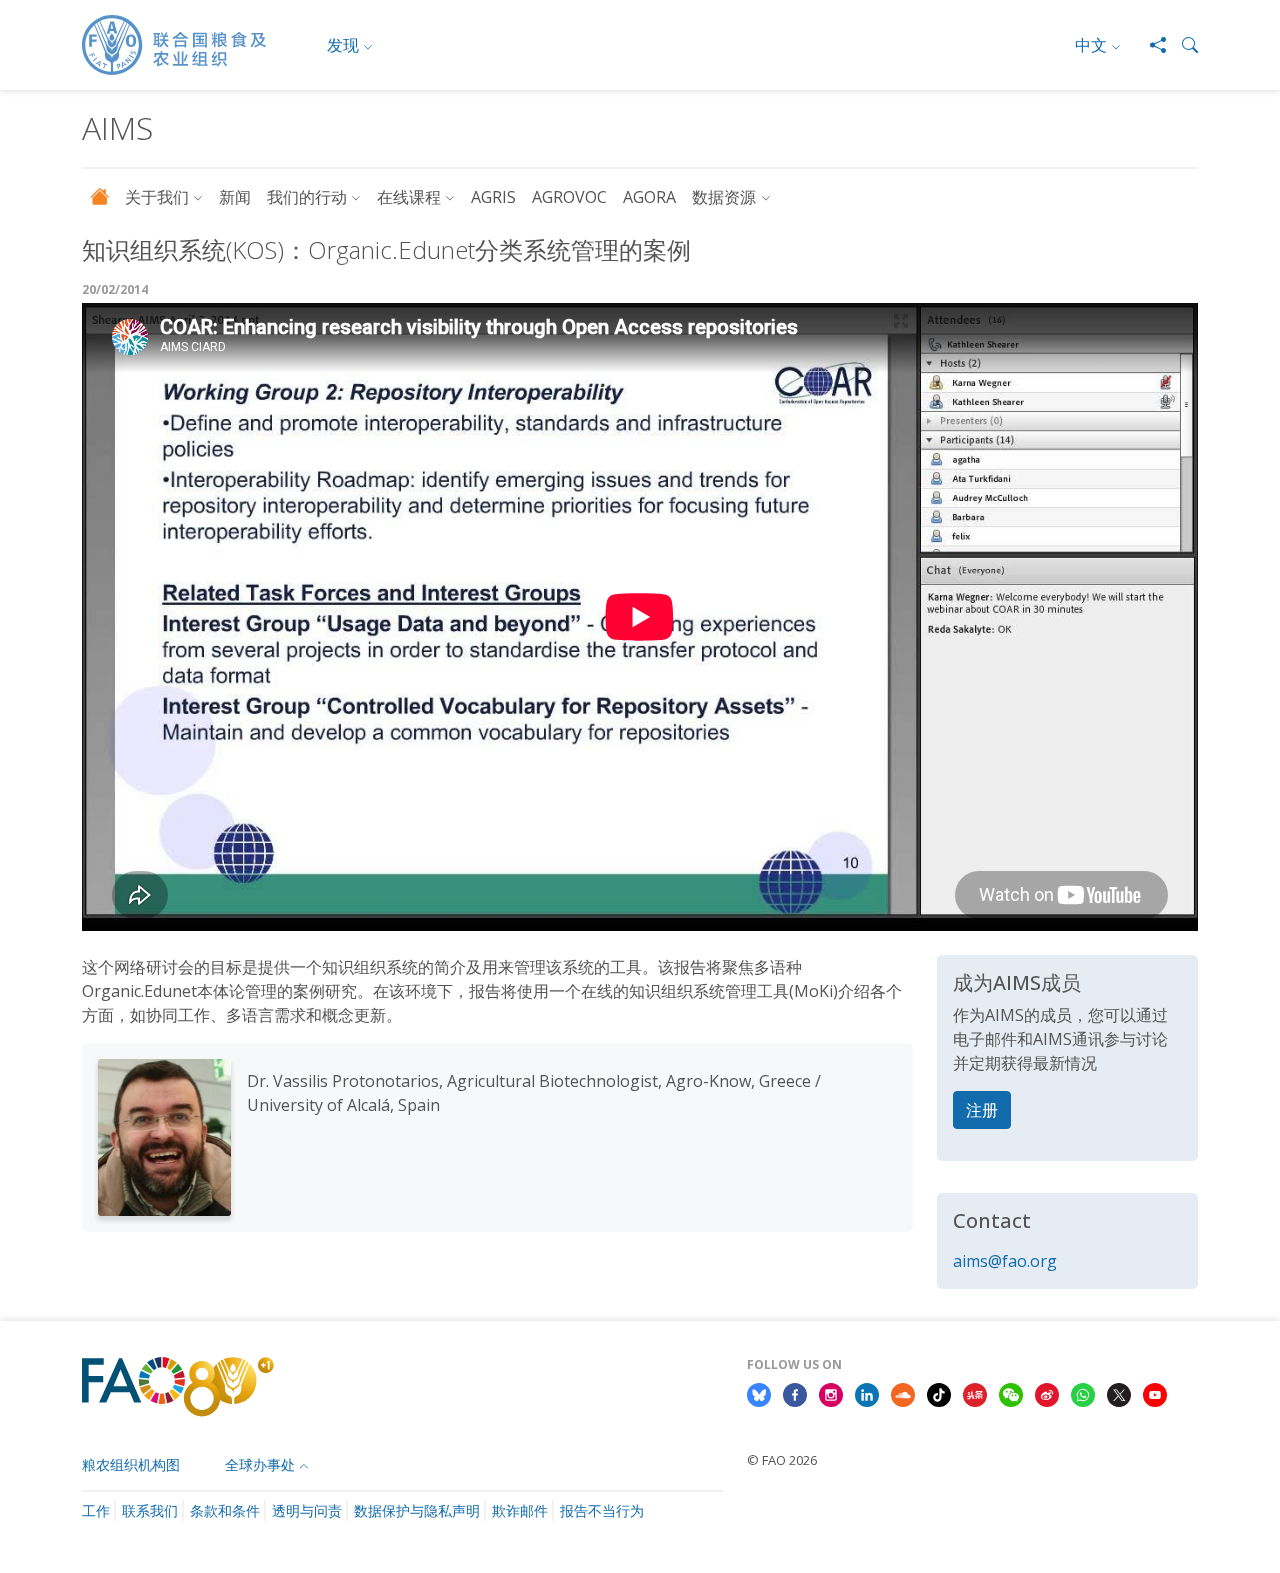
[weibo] (1047, 1394)
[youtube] (1155, 1394)
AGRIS (493, 197)
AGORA (649, 197)
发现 (343, 45)
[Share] (1150, 45)
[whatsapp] (1083, 1394)
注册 (982, 1110)
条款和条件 (225, 1510)
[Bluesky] (759, 1394)
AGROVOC (569, 197)
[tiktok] (939, 1394)
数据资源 (724, 197)
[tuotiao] (975, 1394)
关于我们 (157, 197)
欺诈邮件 (520, 1510)
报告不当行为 (602, 1510)
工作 (96, 1510)
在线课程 (409, 197)
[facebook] (795, 1394)
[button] (1182, 45)
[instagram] (831, 1394)
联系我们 (150, 1510)
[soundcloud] (903, 1394)
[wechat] (1011, 1394)
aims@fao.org (1005, 1261)
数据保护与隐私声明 (417, 1510)
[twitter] (1119, 1394)
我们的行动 (307, 197)
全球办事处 (260, 1464)
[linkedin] (867, 1394)
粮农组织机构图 (131, 1464)
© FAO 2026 (782, 1460)
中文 (1091, 45)
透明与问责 (307, 1510)
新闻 (235, 197)
